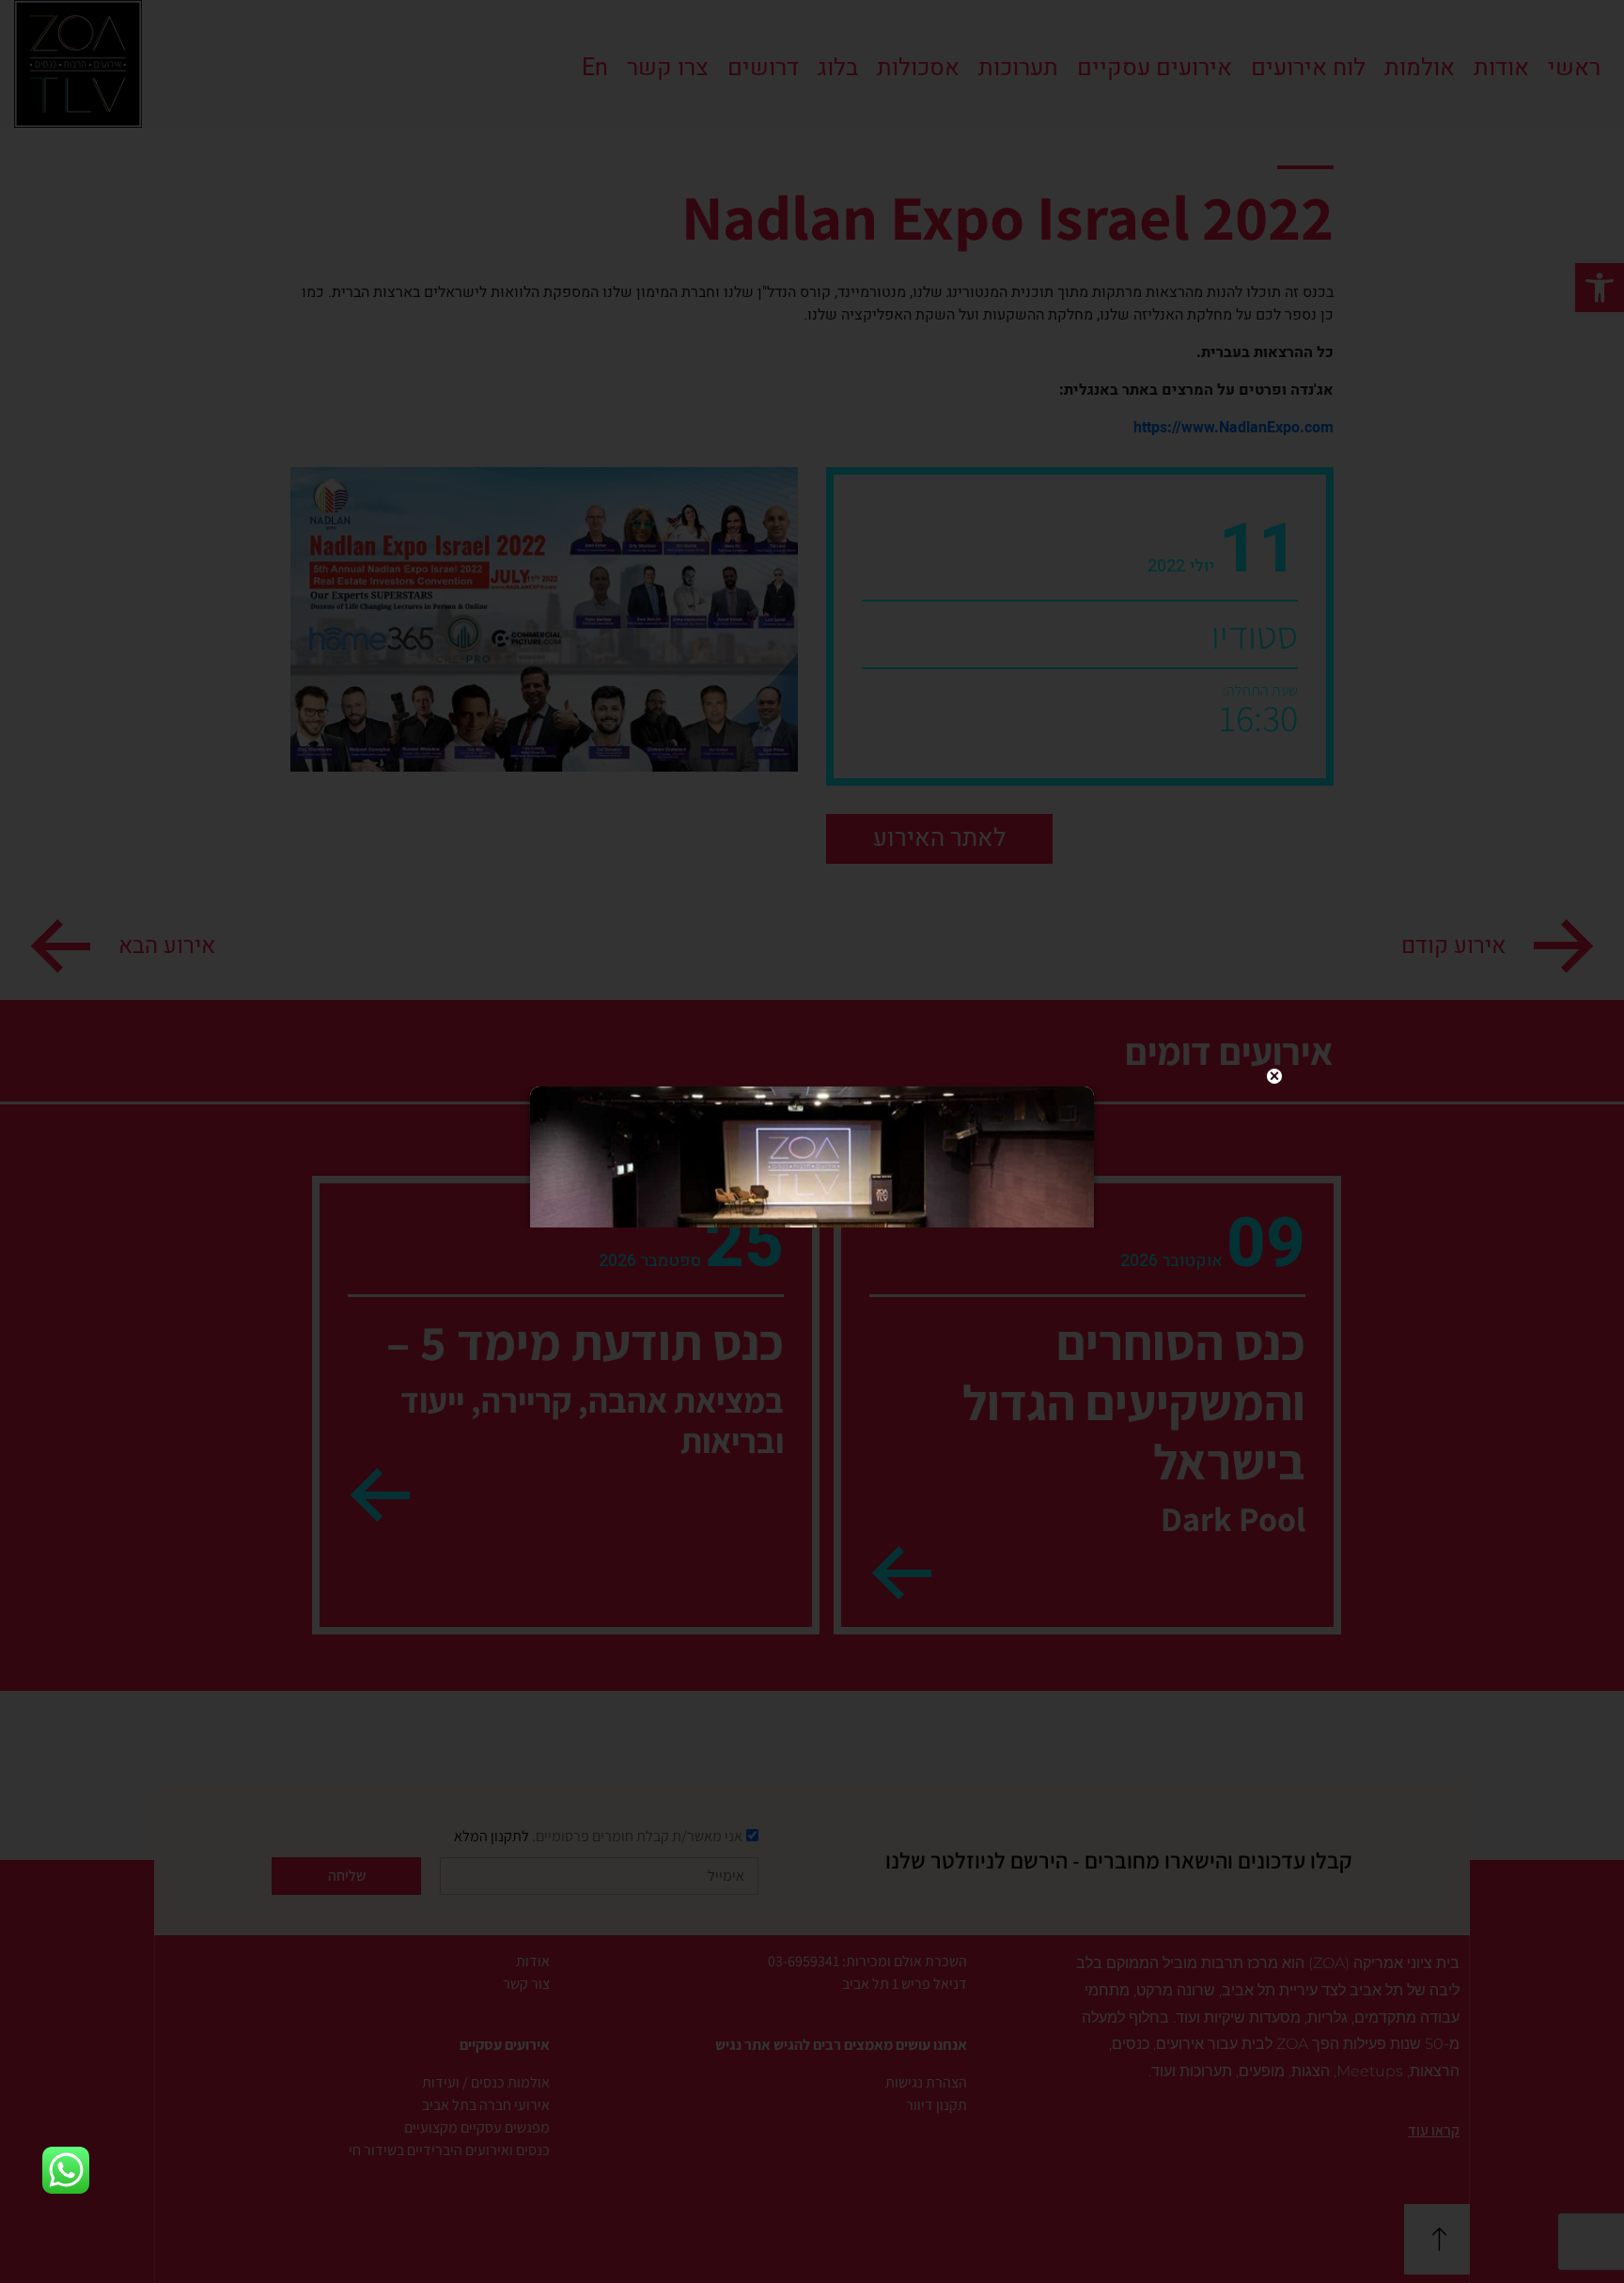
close (1274, 1076)
